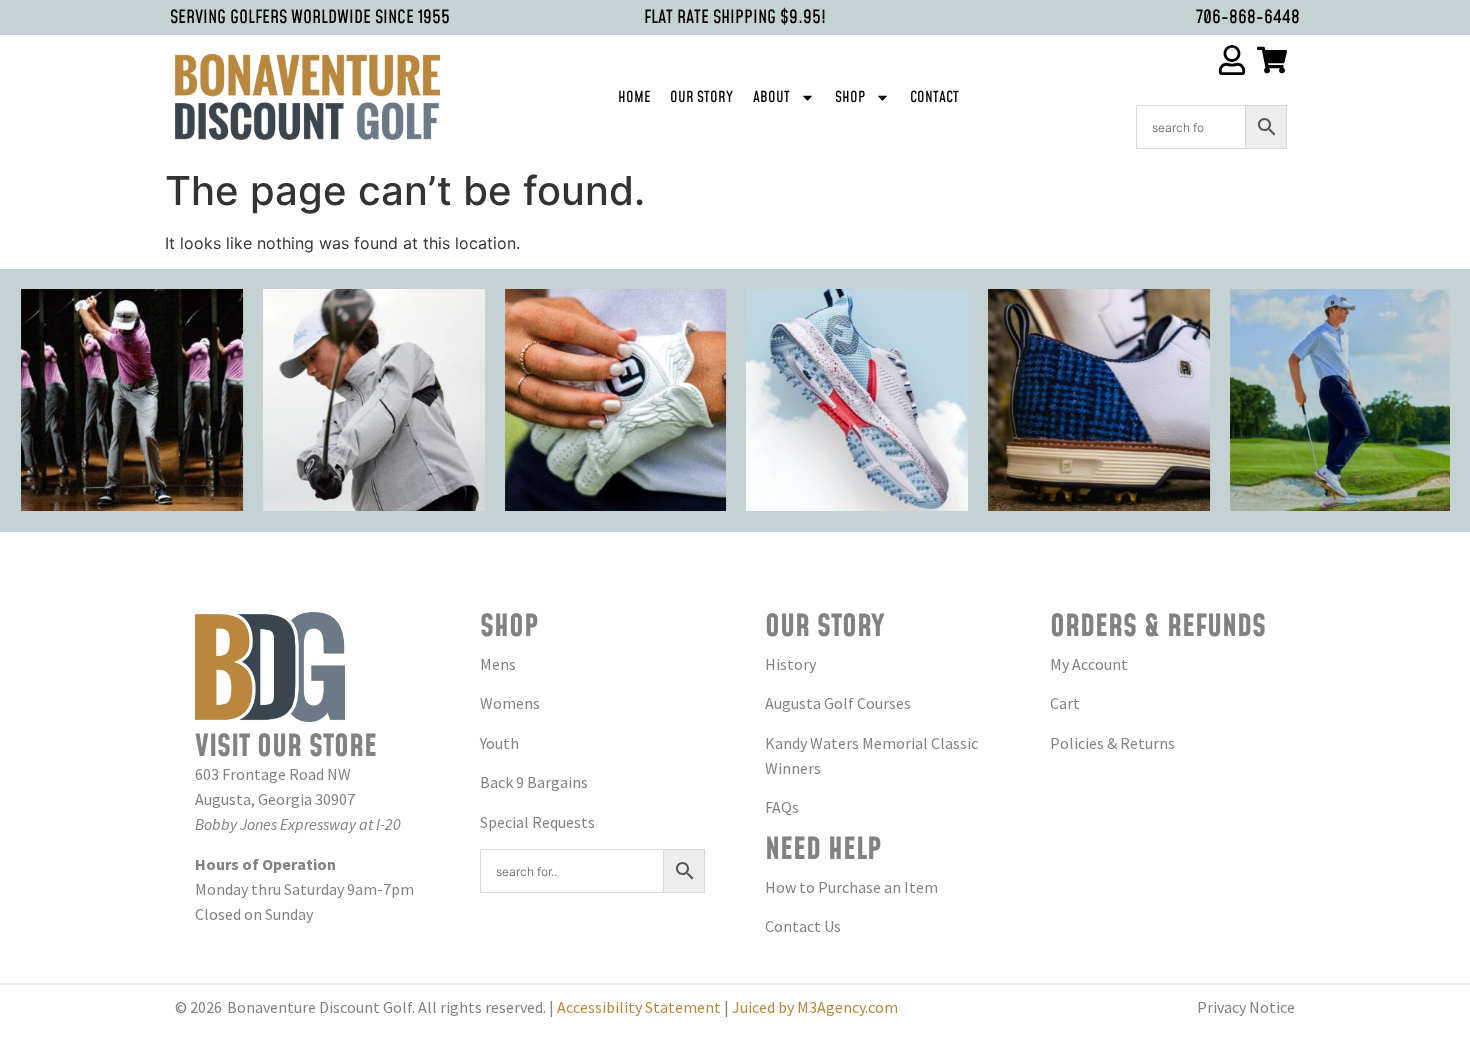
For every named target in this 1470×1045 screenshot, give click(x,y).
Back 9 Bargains (534, 782)
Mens (498, 664)
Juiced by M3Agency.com (815, 1007)
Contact (934, 97)
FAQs (782, 807)
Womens (510, 703)
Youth (499, 743)
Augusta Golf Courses (838, 703)
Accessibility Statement (639, 1007)
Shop (850, 97)
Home (634, 97)
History (790, 664)
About (771, 97)
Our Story (701, 97)
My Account (1089, 664)
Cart (1065, 703)
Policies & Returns (1112, 743)
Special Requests (537, 822)
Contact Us (803, 926)
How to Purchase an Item (851, 887)
